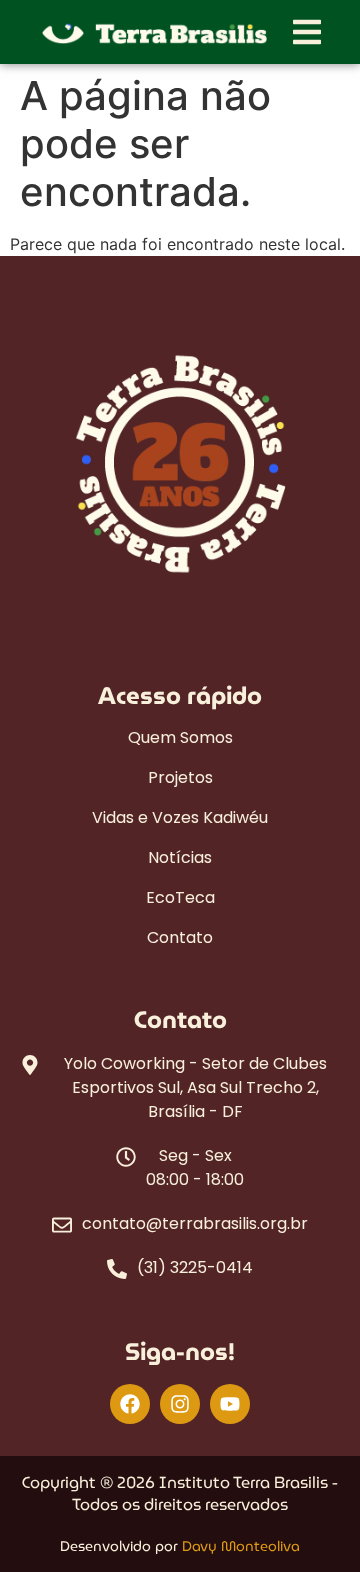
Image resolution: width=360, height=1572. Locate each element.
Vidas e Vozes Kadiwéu (180, 818)
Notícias (180, 858)
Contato (180, 938)
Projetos (180, 778)
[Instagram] (180, 1404)
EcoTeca (180, 898)
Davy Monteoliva (241, 1546)
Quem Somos (180, 738)
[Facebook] (130, 1404)
